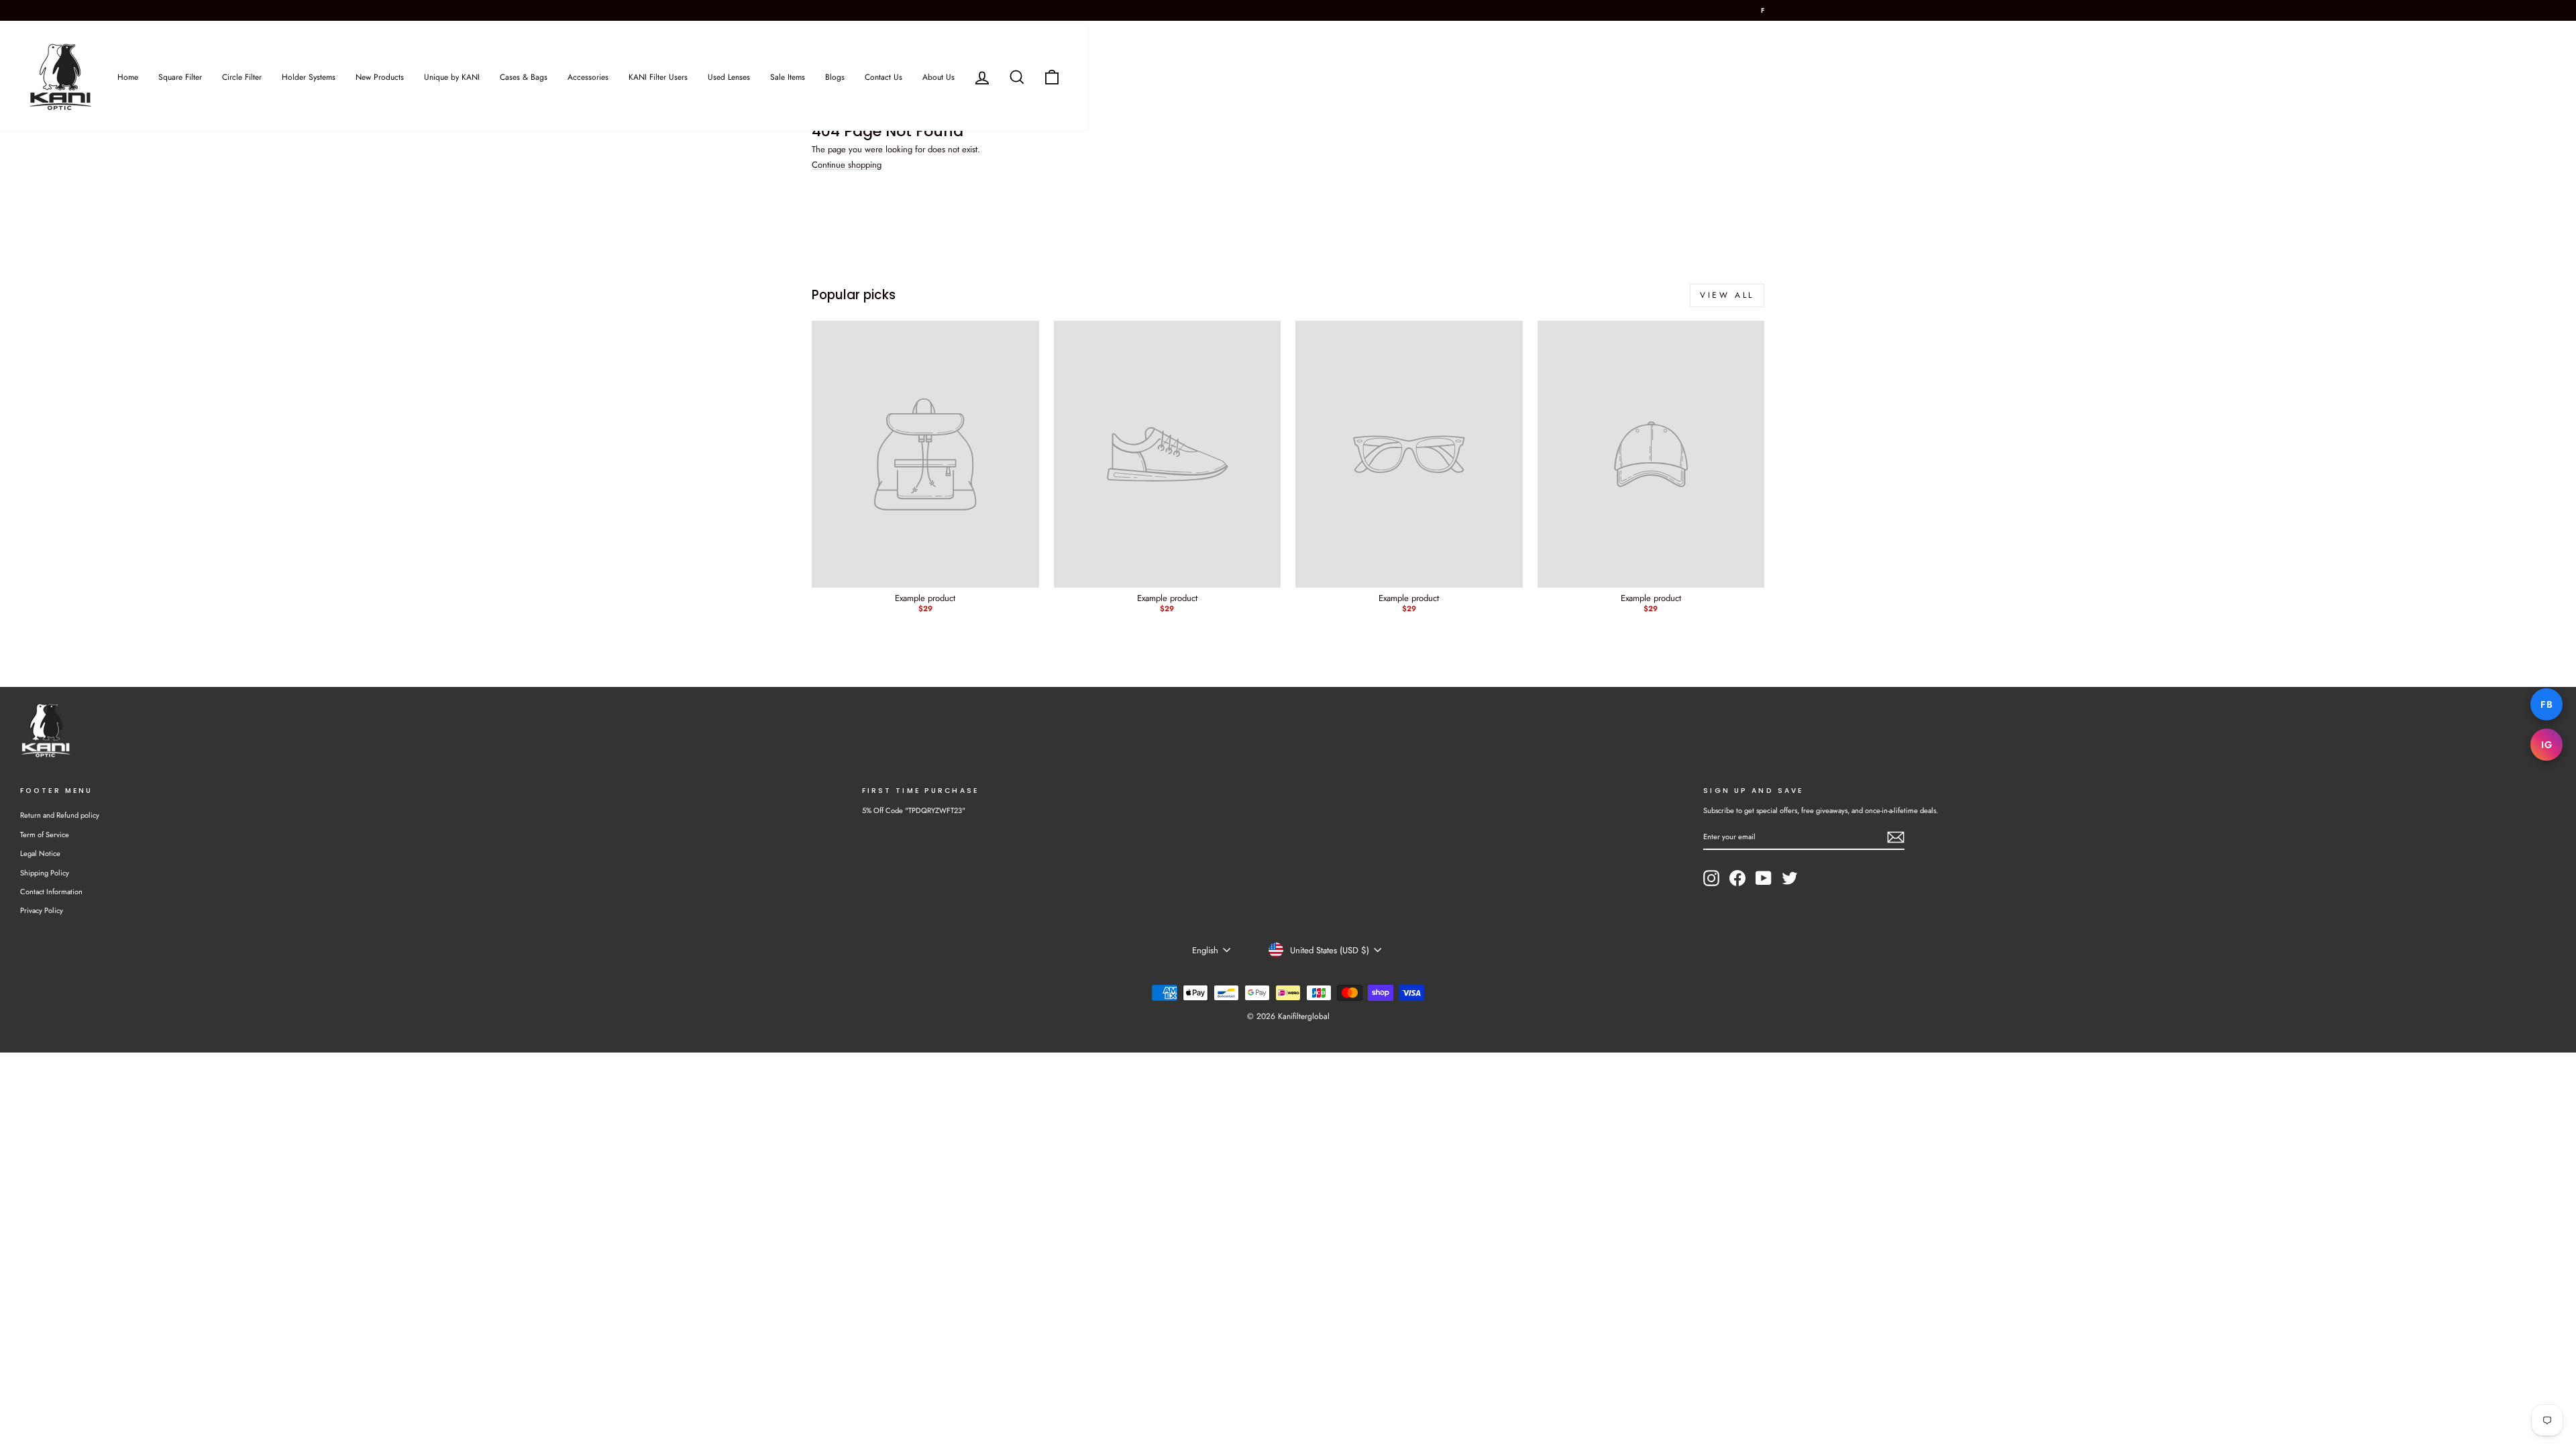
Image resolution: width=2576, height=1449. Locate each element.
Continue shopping (847, 165)
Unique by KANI (452, 77)
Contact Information (51, 892)
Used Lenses (729, 77)
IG (2546, 745)
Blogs (835, 77)
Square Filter (180, 77)
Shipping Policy (45, 873)
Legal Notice (40, 853)
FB (2546, 704)
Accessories (588, 77)
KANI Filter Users (658, 77)
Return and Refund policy (60, 815)
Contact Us (883, 77)
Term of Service (45, 835)
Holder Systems (309, 77)
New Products (380, 77)
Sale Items (788, 77)
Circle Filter (242, 77)
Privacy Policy (42, 910)
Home (128, 77)
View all (1727, 295)
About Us (938, 77)
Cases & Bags (524, 77)
